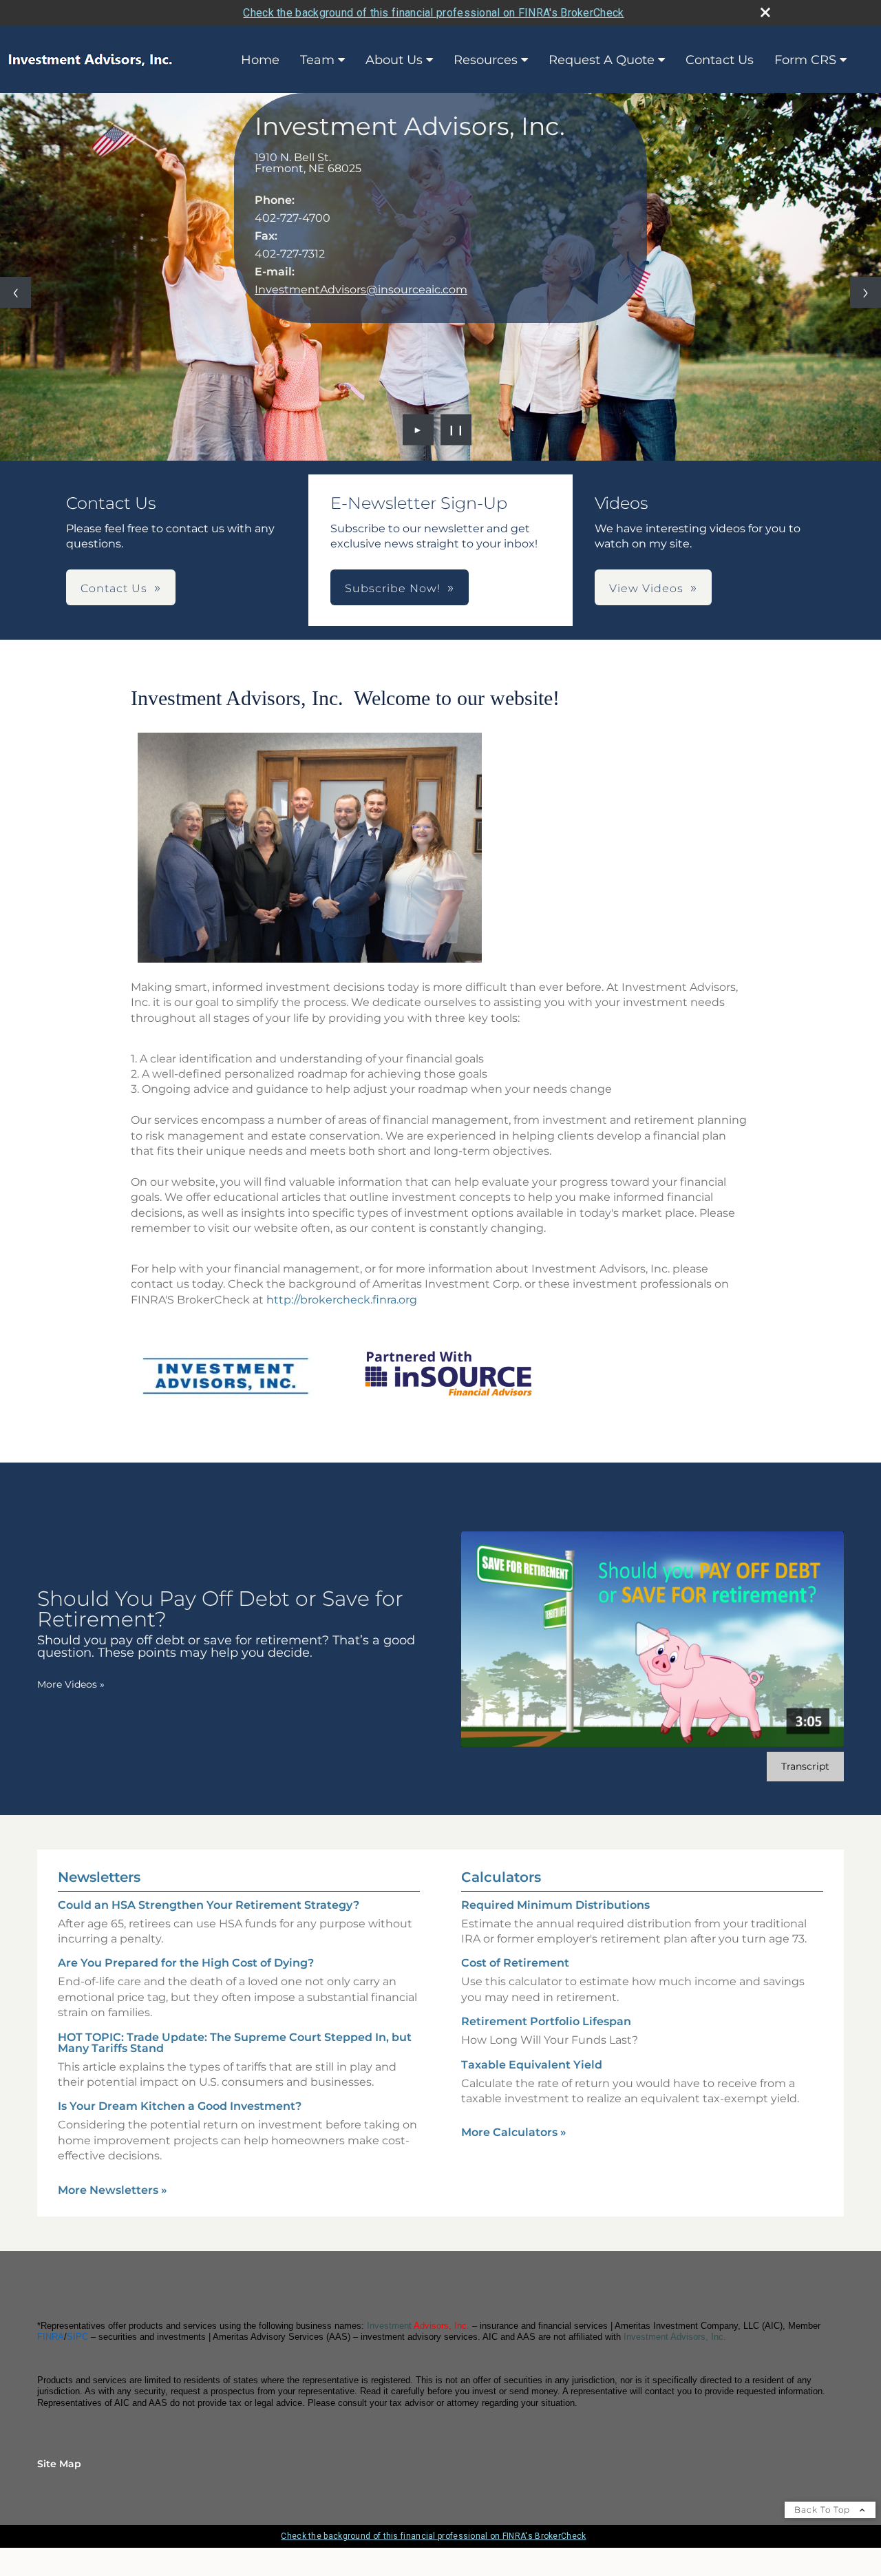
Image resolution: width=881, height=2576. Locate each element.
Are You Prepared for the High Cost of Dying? (186, 1963)
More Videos (71, 1684)
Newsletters (99, 1877)
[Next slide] (866, 292)
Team (317, 60)
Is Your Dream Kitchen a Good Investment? (180, 2106)
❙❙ (456, 430)
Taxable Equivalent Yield (532, 2065)
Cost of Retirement (515, 1963)
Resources (486, 60)
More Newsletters (113, 2190)
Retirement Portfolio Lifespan (546, 2021)
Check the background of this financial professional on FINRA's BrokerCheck (433, 13)
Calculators (501, 1877)
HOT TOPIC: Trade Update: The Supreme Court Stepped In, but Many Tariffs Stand (235, 2043)
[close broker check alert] (765, 12)
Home (260, 60)
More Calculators (514, 2132)
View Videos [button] (646, 588)
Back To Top (824, 2510)
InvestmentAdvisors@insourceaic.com (361, 290)
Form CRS (805, 60)
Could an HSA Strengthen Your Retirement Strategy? (209, 1905)
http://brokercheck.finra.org (342, 1300)
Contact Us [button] (114, 588)
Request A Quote (602, 60)
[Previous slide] (15, 292)
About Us (394, 60)
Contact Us (720, 60)
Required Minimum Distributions (555, 1905)
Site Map (59, 2464)
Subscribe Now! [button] (393, 588)
